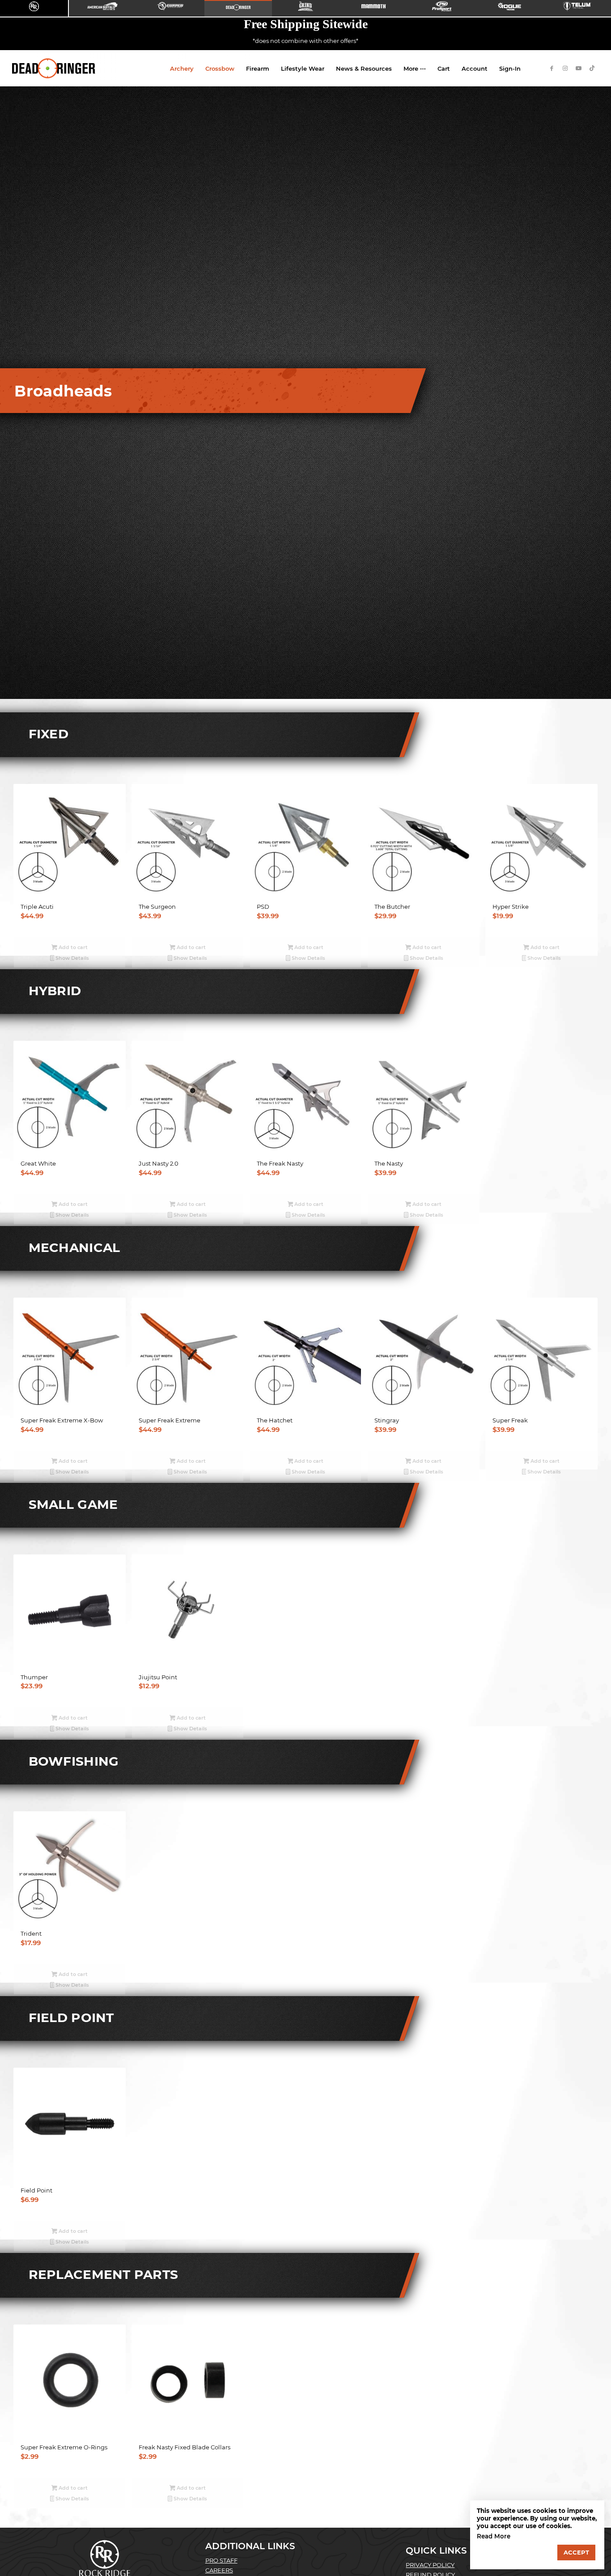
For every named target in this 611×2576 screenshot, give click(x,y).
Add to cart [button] (72, 947)
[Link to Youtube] (579, 68)
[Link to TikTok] (592, 68)
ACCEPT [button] (576, 2552)
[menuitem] (182, 68)
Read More (494, 2536)
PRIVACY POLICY (430, 2565)
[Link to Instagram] (565, 68)
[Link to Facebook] (552, 68)
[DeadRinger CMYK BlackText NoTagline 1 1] (54, 68)
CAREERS (219, 2570)
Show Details (72, 958)
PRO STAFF (221, 2560)
